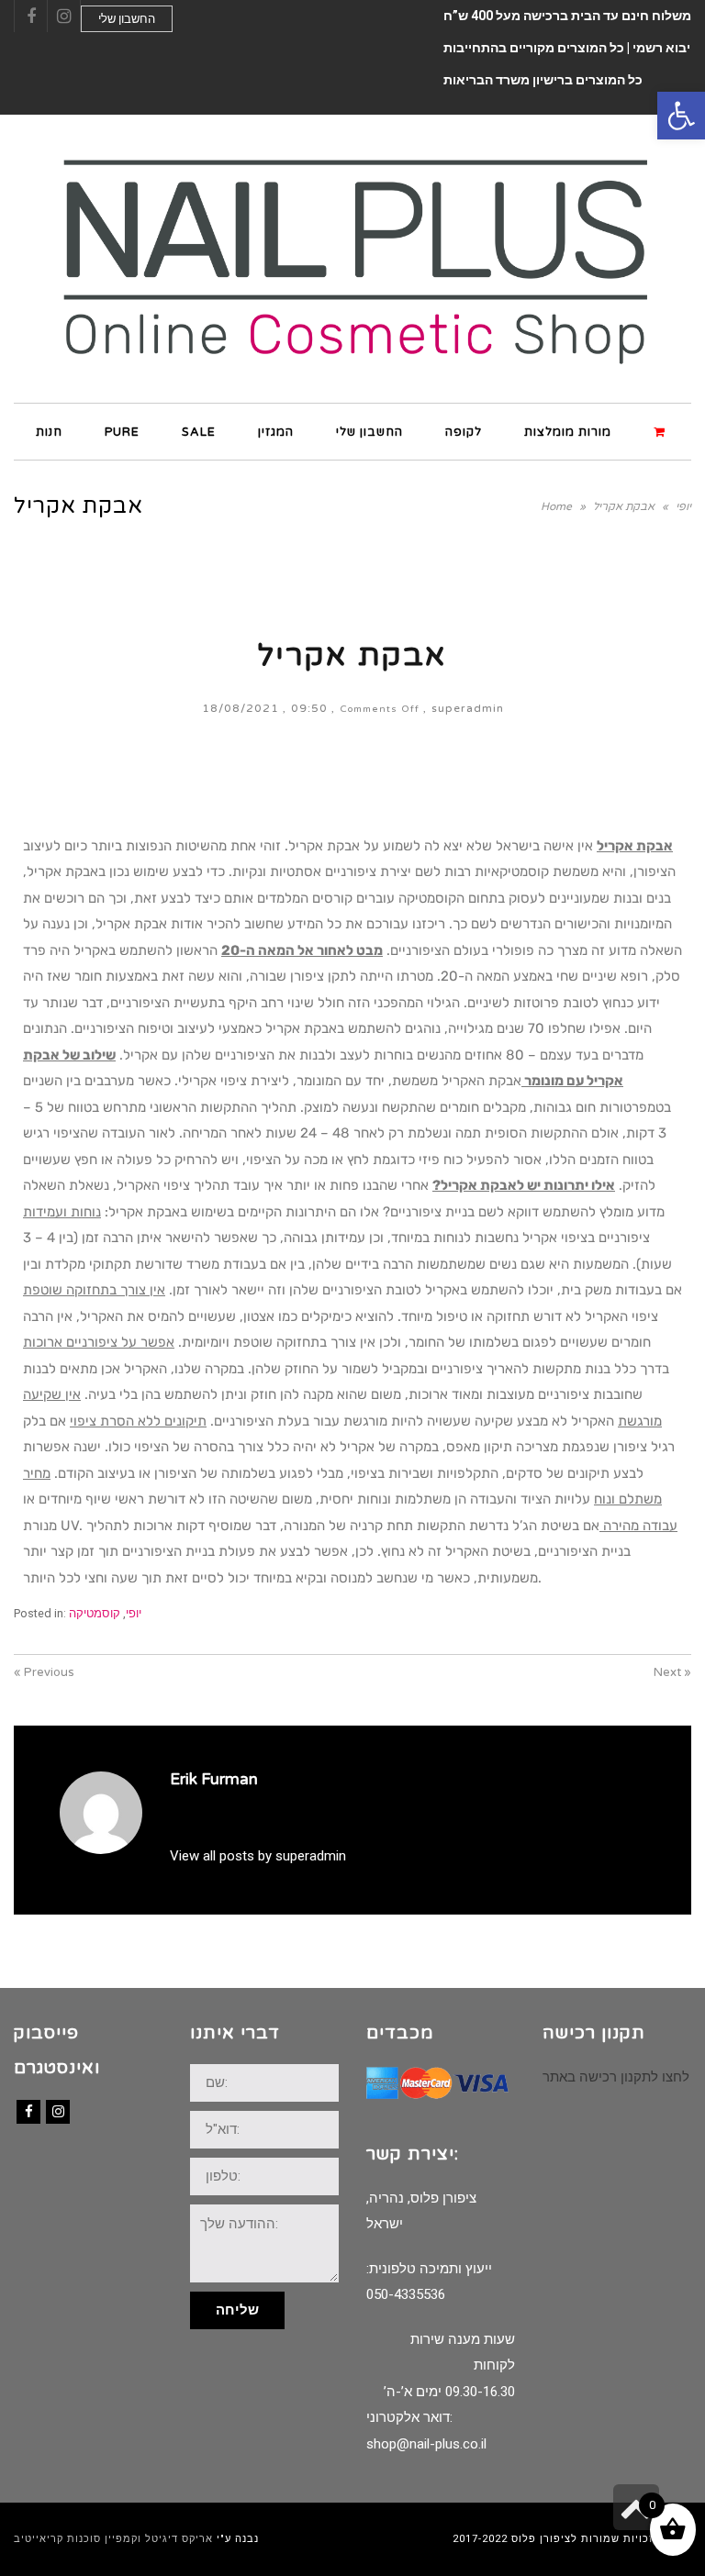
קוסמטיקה (95, 1613)
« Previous (44, 1672)
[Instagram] (58, 2112)
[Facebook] (28, 2112)
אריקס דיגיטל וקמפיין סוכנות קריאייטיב (113, 2539)
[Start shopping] (662, 431)
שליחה (237, 2310)
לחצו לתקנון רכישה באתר (616, 2077)
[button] (681, 116)
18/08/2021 (241, 708)
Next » (672, 1672)
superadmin (468, 708)
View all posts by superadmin (258, 1856)
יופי (134, 1613)
